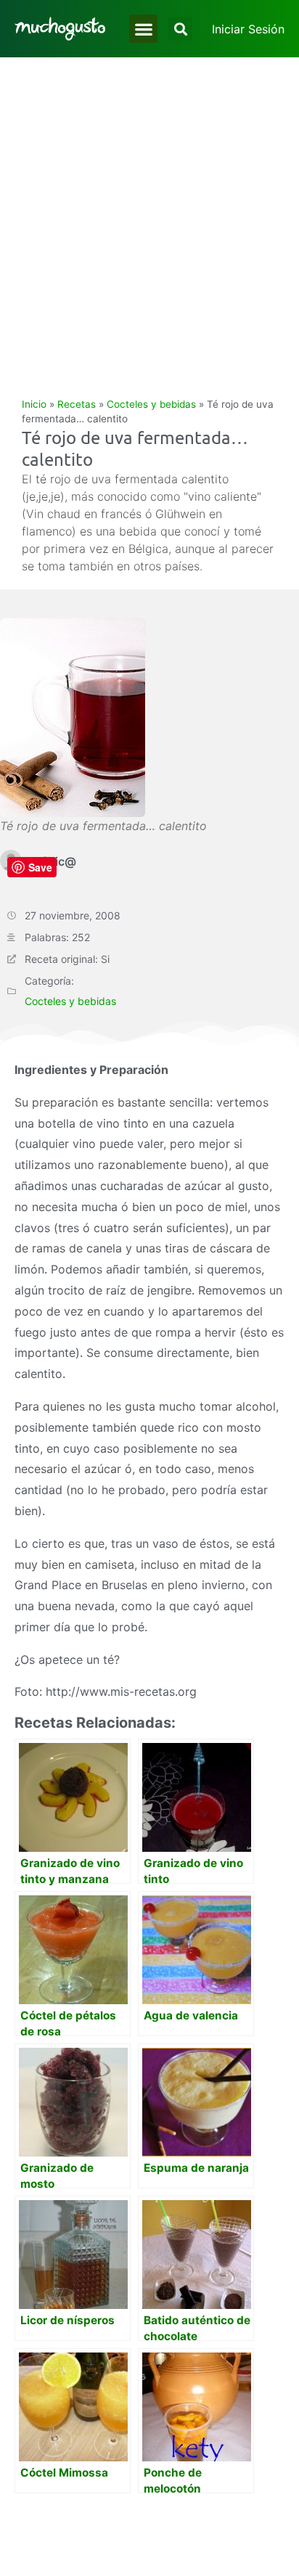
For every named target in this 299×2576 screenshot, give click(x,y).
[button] (143, 29)
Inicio (34, 404)
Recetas (77, 404)
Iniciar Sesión (248, 29)
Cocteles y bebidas (151, 404)
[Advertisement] (149, 214)
